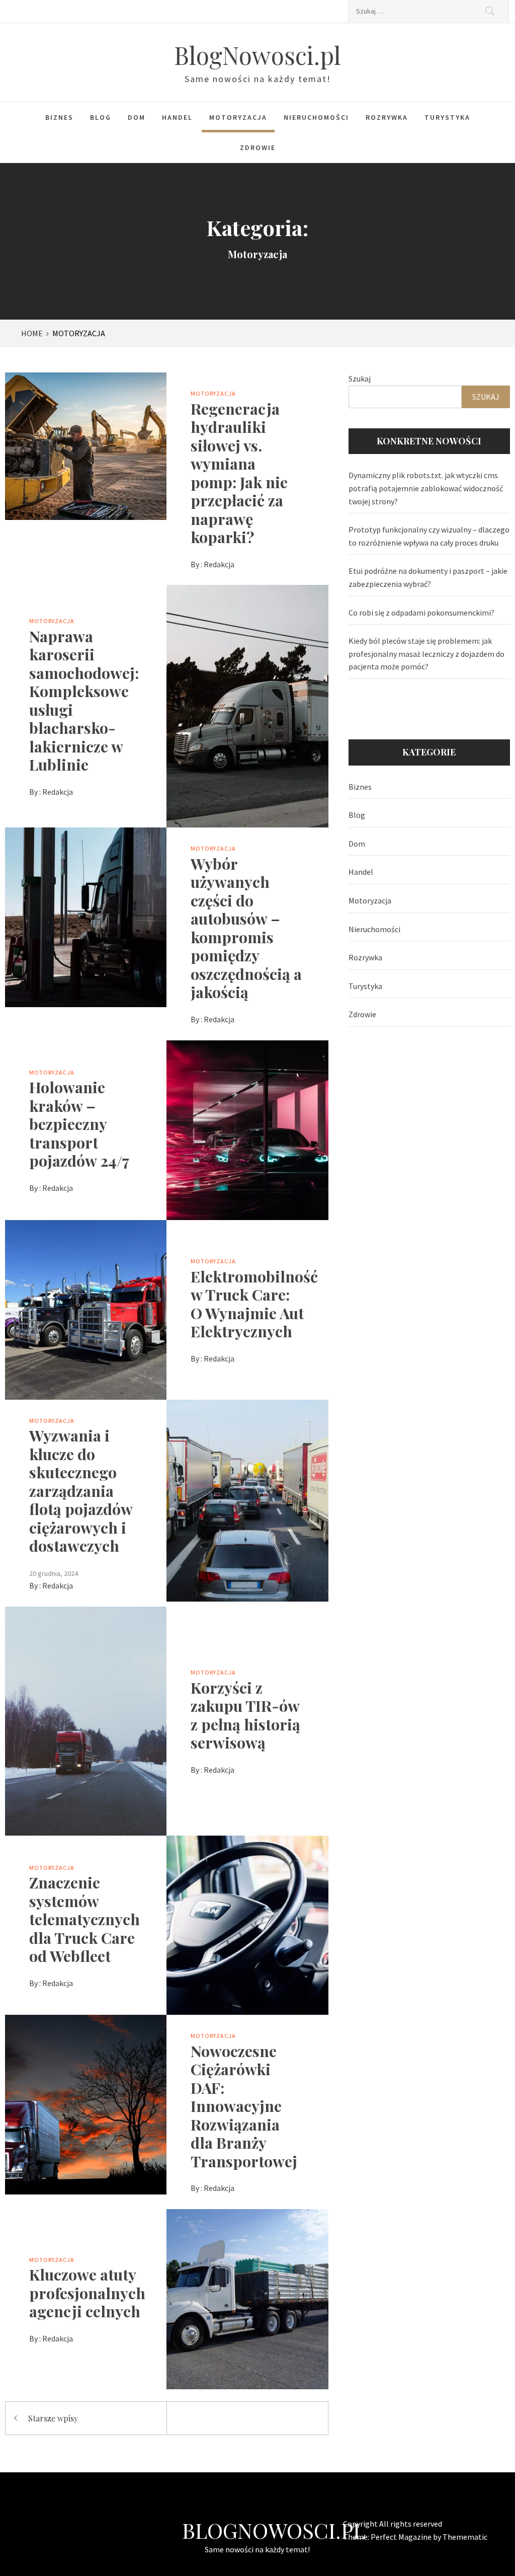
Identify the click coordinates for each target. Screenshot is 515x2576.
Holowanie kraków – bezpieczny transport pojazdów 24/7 (79, 1124)
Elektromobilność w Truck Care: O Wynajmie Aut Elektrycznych (254, 1304)
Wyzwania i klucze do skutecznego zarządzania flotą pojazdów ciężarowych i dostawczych (81, 1490)
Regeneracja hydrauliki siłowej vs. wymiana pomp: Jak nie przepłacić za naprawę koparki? (239, 473)
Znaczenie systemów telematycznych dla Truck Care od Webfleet (84, 1919)
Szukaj (360, 378)
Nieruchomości (316, 117)
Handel (177, 117)
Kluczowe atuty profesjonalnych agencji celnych (87, 2293)
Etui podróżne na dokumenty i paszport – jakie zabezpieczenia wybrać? (428, 577)
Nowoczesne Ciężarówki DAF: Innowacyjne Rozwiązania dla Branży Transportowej (244, 2106)
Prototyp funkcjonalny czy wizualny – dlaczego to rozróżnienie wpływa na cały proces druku (429, 536)
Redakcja (219, 564)
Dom (137, 117)
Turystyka (447, 117)
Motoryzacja (238, 117)
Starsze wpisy (53, 2418)
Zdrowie (258, 147)
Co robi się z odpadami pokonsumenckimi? (421, 613)
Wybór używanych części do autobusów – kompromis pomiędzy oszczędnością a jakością (246, 928)
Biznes (59, 117)
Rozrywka (387, 117)
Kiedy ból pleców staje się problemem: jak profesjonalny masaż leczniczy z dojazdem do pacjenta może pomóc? (426, 654)
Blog (101, 117)
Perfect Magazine (402, 2537)
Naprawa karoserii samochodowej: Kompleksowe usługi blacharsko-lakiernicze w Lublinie (84, 700)
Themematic (465, 2537)
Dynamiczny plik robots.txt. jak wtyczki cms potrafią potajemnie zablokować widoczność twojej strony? (426, 488)
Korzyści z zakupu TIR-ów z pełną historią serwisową (245, 1715)
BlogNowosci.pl (257, 55)
